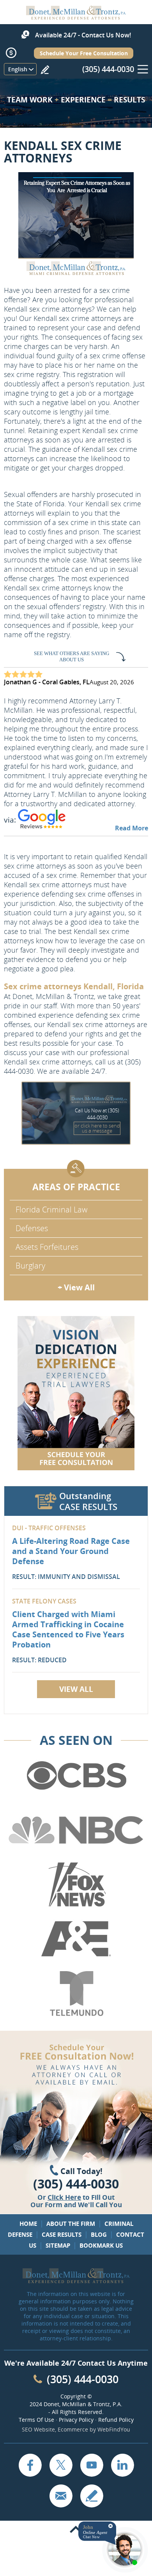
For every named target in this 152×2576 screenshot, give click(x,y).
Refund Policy (116, 2420)
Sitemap (58, 2245)
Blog (99, 2234)
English (18, 69)
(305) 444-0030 (108, 69)
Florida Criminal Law (51, 1210)
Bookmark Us (101, 2245)
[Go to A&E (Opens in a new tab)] (76, 1939)
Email (61, 2496)
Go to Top (76, 2530)
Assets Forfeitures (47, 1247)
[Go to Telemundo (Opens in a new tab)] (76, 1994)
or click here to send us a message (97, 1128)
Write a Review (45, 70)
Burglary (30, 1266)
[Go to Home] (76, 17)
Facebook (30, 2465)
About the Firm (71, 2224)
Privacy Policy (76, 2420)
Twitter (61, 2465)
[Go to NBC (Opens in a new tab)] (76, 1830)
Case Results (62, 2234)
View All (76, 1689)
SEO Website (38, 2429)
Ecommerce (73, 2429)
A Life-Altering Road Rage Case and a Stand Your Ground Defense (71, 1551)
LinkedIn (122, 2465)
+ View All (76, 1287)
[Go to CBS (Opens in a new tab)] (76, 1776)
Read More (132, 828)
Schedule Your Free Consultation (84, 53)
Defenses (32, 1228)
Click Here (64, 2197)
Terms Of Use (36, 2420)
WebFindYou (114, 2429)
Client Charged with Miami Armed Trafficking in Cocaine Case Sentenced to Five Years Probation (68, 1629)
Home (28, 2224)
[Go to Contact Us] (76, 1393)
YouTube (92, 2465)
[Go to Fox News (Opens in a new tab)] (76, 1885)
